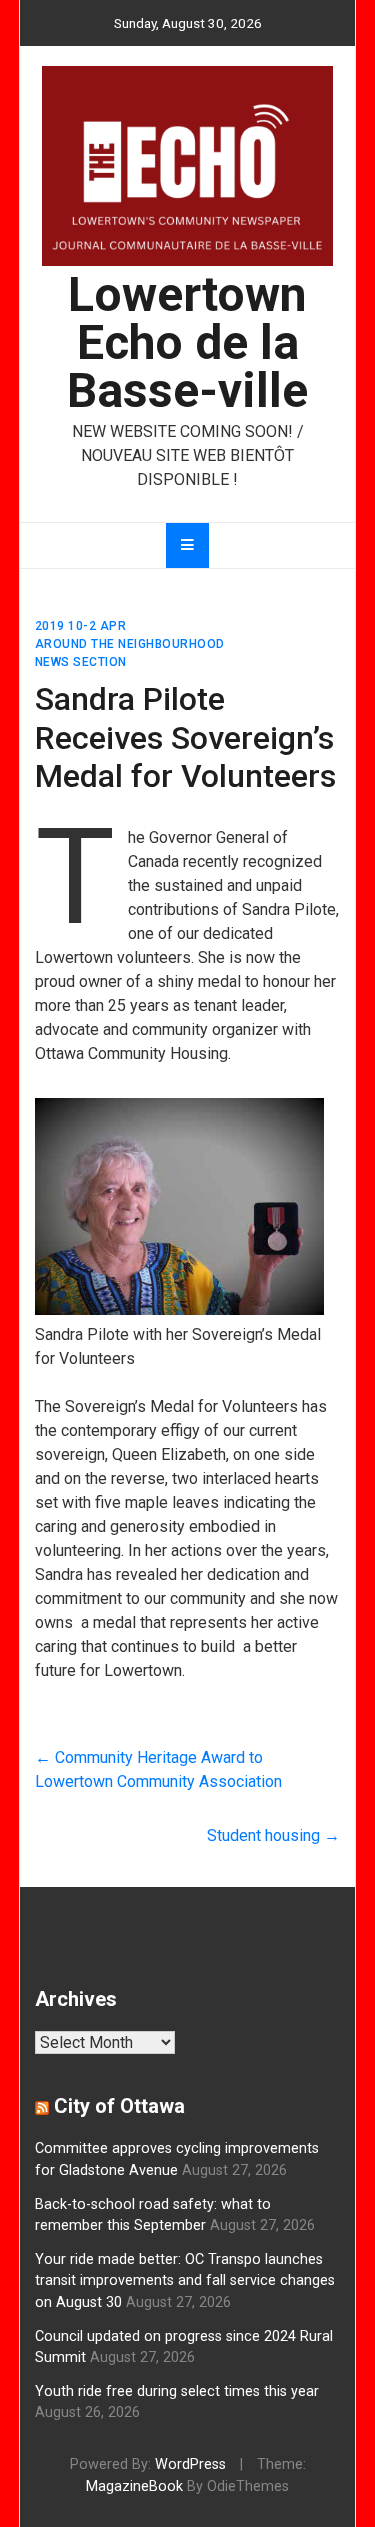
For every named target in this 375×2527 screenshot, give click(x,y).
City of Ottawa (119, 2106)
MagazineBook (134, 2486)
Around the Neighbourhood (130, 644)
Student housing (273, 1835)
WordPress (190, 2464)
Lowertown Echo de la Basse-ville (187, 342)
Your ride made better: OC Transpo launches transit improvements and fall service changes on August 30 (185, 2281)
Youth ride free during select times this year (177, 2391)
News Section (81, 662)
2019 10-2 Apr (81, 626)
